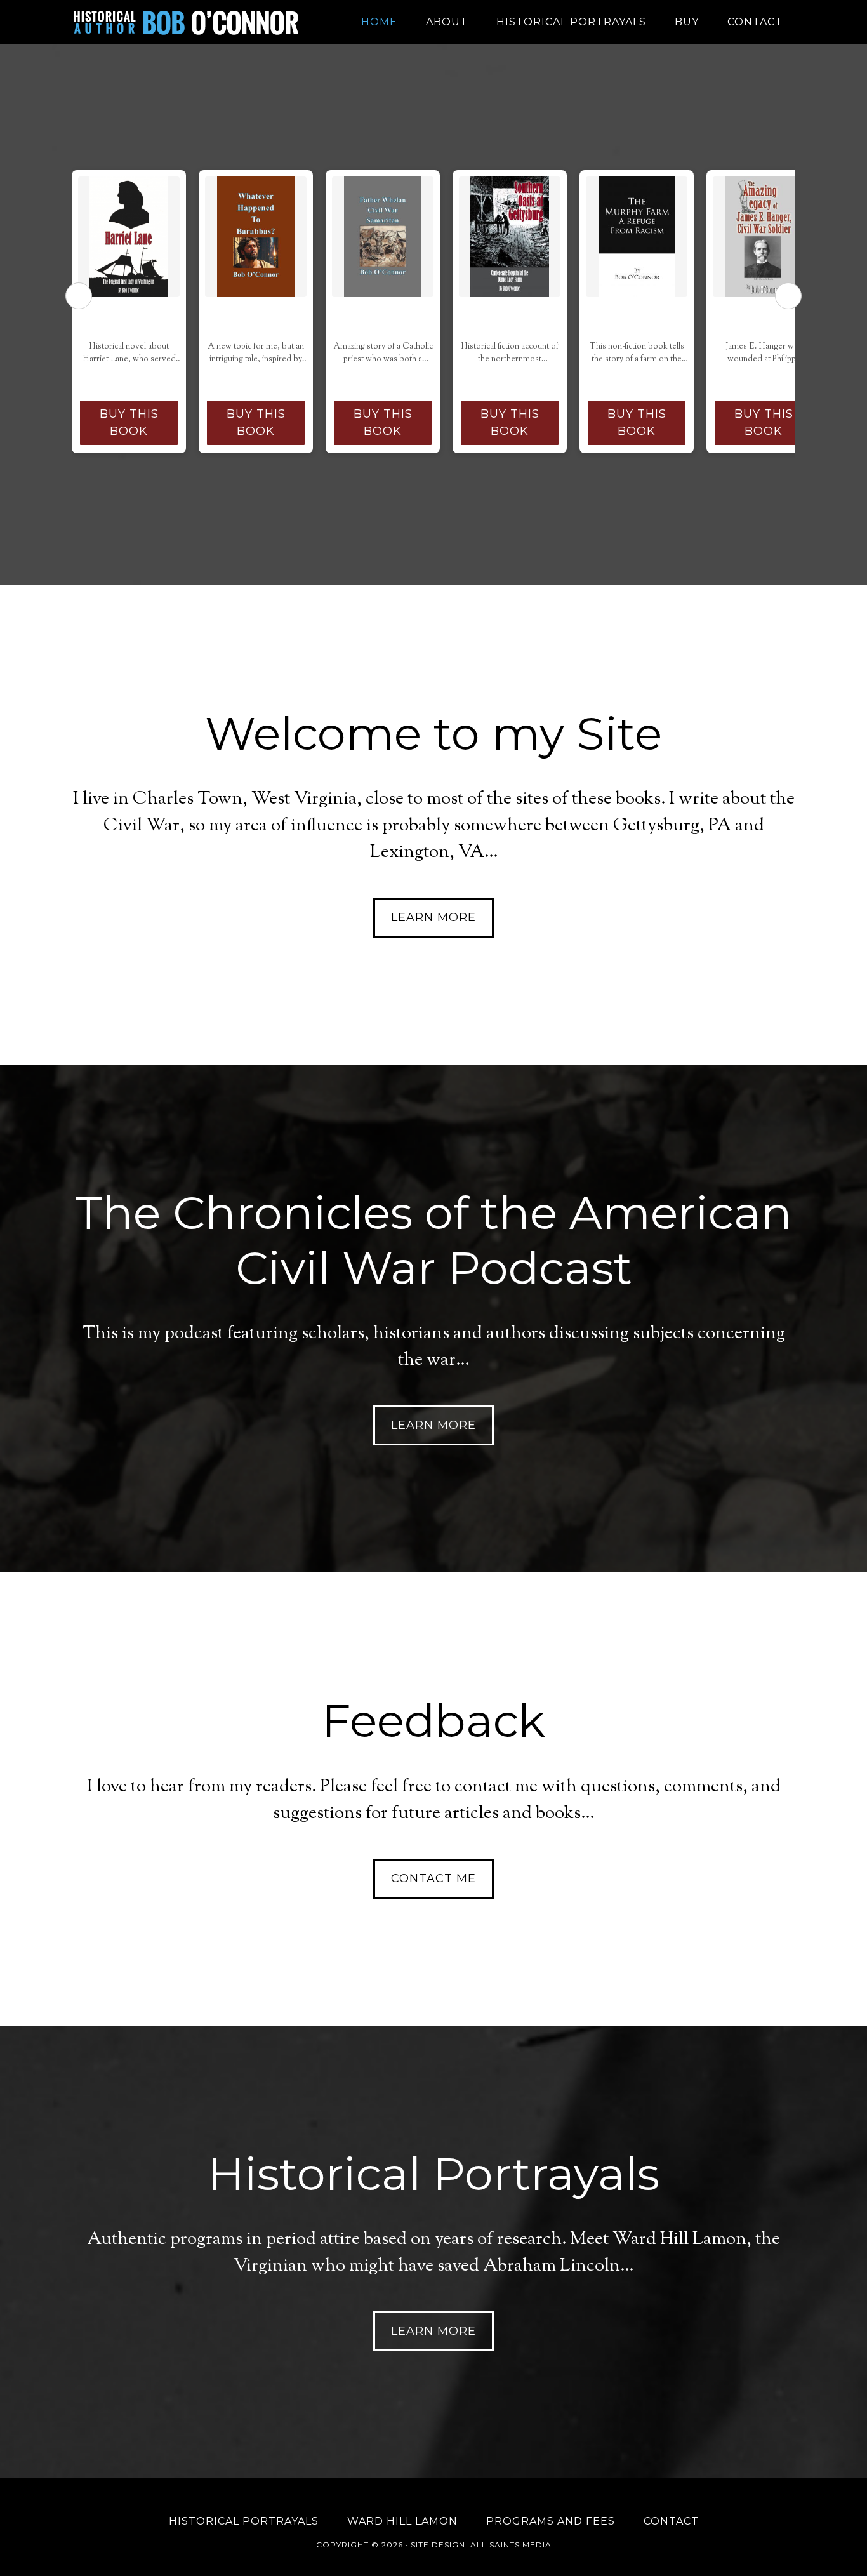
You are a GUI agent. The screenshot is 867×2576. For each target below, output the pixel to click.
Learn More (433, 917)
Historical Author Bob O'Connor (186, 22)
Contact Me (433, 1878)
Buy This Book (129, 422)
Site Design (438, 2545)
